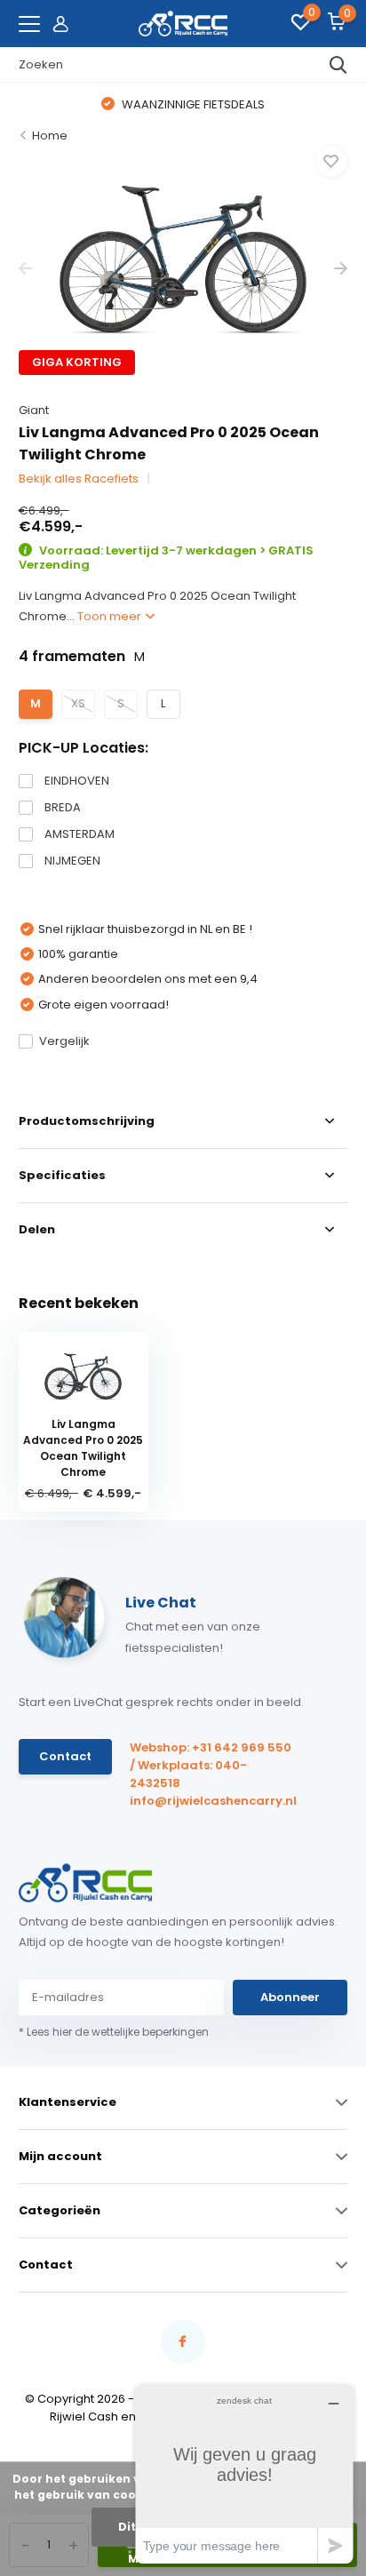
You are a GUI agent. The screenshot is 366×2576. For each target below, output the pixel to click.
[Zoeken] (338, 65)
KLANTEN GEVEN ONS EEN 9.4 (249, 104)
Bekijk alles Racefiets (79, 479)
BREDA (63, 807)
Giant (34, 410)
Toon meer (111, 616)
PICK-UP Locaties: (84, 748)
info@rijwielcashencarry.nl (212, 1801)
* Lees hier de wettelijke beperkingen (114, 2032)
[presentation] (25, 269)
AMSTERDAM (80, 834)
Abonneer (290, 1997)
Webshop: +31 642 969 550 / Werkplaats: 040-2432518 (211, 1765)
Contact (65, 1756)
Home (50, 136)
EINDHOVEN (77, 781)
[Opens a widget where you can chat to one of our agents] (244, 2474)
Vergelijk (64, 1041)
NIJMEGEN (72, 861)
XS (78, 703)
